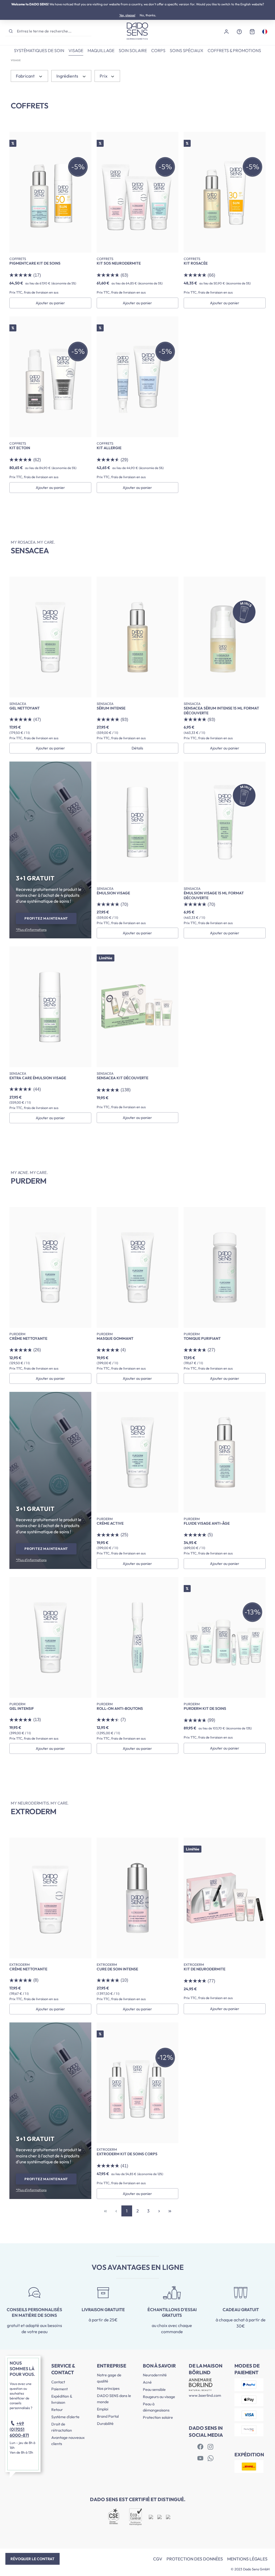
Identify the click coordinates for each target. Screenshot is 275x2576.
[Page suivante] (159, 2211)
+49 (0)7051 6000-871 (19, 2429)
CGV (158, 2559)
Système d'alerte (65, 2417)
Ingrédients (68, 76)
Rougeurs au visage (159, 2397)
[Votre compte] (226, 31)
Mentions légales (247, 2559)
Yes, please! (127, 15)
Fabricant (26, 76)
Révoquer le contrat (32, 2559)
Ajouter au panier (50, 303)
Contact (58, 2382)
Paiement (59, 2389)
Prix (104, 76)
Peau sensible (154, 2390)
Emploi (103, 2409)
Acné (147, 2382)
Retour (57, 2410)
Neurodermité (155, 2375)
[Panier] (252, 31)
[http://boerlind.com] (200, 2447)
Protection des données (195, 2559)
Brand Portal (108, 2416)
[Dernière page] (170, 2211)
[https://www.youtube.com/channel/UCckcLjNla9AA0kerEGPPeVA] (200, 2458)
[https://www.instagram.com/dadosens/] (211, 2447)
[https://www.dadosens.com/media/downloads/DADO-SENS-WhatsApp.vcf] (211, 2458)
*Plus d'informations (31, 930)
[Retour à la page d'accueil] (137, 31)
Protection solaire (158, 2417)
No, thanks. (148, 15)
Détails (137, 748)
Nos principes (108, 2388)
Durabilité (105, 2424)
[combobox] (54, 31)
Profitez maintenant (46, 918)
